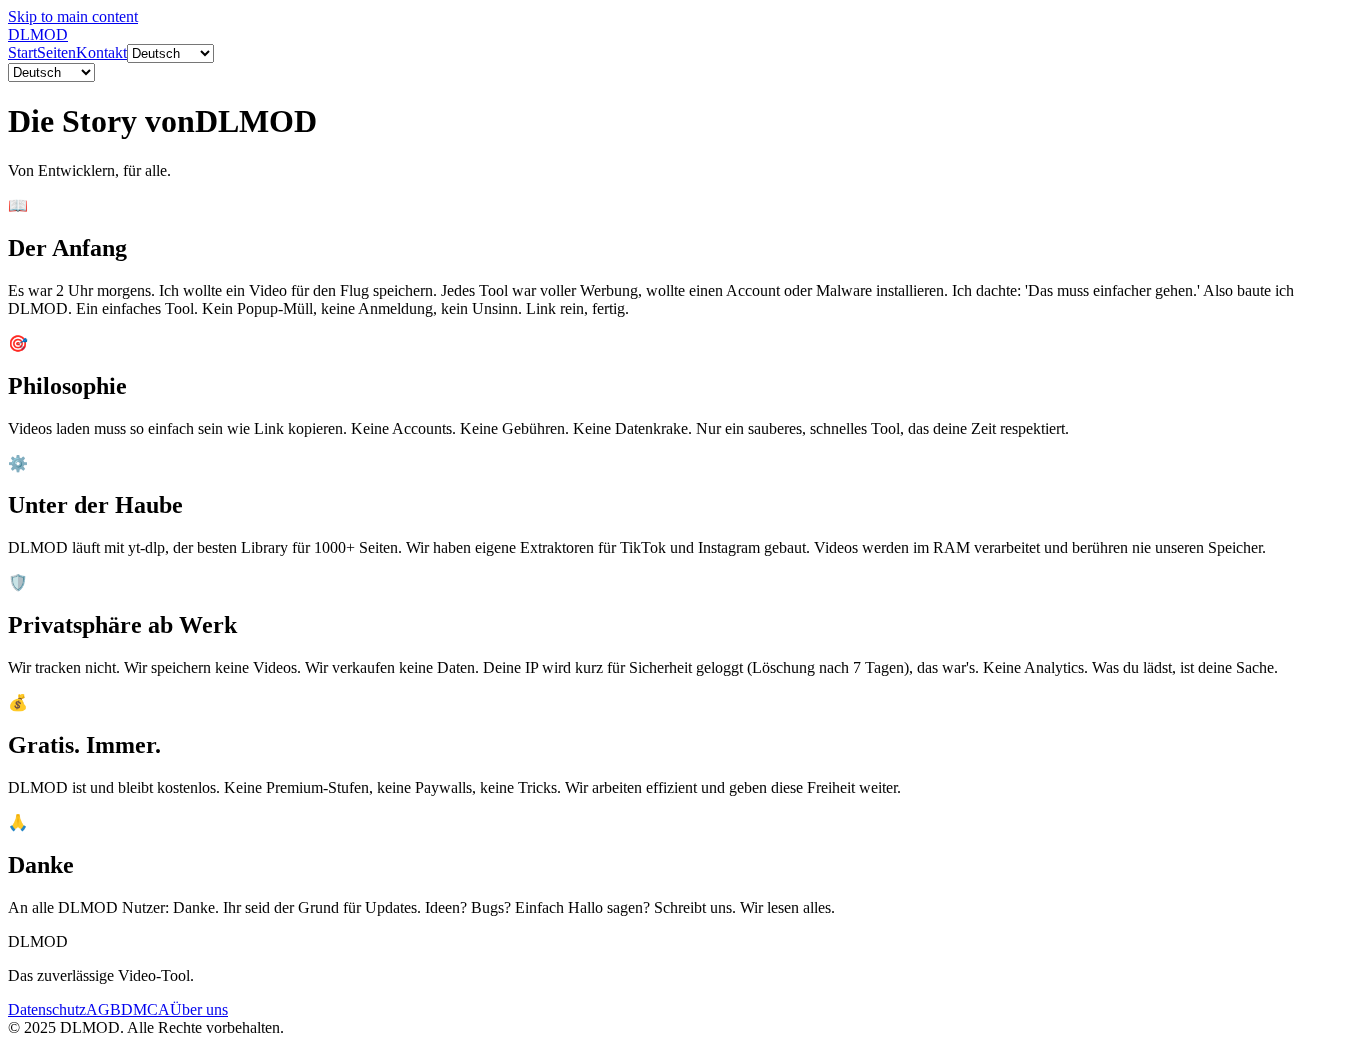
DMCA (145, 1009)
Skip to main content (73, 16)
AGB (103, 1009)
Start (22, 52)
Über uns (199, 1009)
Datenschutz (47, 1009)
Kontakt (101, 52)
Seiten (56, 52)
